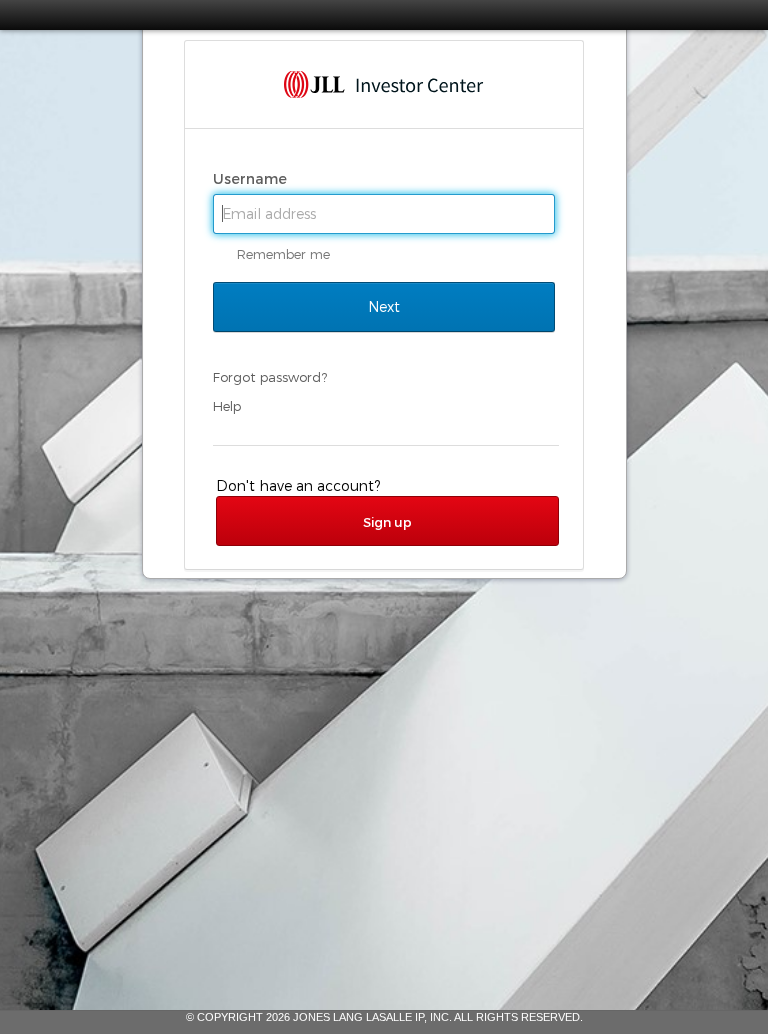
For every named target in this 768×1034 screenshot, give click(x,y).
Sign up (387, 522)
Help (227, 406)
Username (252, 179)
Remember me (283, 254)
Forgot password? (270, 377)
